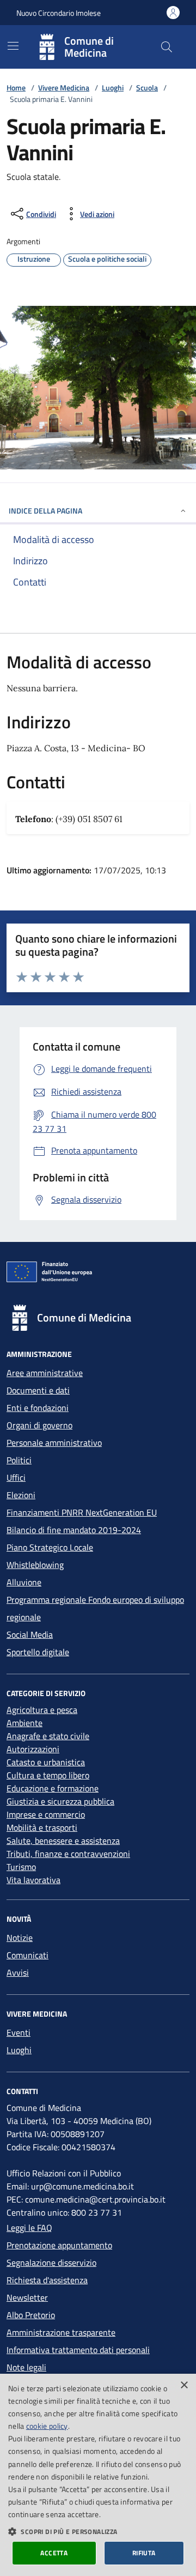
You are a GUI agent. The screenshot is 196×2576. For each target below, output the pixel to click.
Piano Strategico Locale (50, 1547)
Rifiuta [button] (144, 2553)
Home (16, 88)
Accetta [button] (54, 2553)
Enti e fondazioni (38, 1408)
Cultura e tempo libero (48, 1775)
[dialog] (98, 2475)
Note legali (26, 2367)
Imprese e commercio (46, 1814)
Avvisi (18, 1972)
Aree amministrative (45, 1373)
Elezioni (21, 1495)
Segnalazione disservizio (51, 2263)
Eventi (19, 2032)
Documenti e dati (38, 1390)
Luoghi (113, 88)
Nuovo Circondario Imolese (59, 13)
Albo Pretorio (31, 2315)
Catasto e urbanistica (46, 1762)
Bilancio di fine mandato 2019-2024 (74, 1530)
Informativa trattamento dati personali (78, 2350)
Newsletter (27, 2297)
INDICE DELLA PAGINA (45, 511)
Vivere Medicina (64, 88)
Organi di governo (39, 1425)
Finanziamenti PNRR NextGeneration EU (82, 1512)
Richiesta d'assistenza (47, 2280)
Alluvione (24, 1582)
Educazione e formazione (53, 1788)
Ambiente (24, 1723)
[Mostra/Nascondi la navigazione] (13, 46)
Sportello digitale (38, 1652)
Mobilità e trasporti (42, 1827)
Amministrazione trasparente (61, 2332)
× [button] (184, 2385)
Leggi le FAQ (29, 2228)
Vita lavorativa (33, 1880)
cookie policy (47, 2426)
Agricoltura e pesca (42, 1710)
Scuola (147, 88)
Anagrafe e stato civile (48, 1736)
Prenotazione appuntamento (59, 2245)
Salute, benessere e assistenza (63, 1841)
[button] (98, 2531)
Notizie (20, 1938)
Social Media (30, 1634)
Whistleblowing (35, 1565)
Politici (19, 1460)
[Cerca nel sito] (167, 47)
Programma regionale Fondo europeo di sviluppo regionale (95, 1608)
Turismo (21, 1867)
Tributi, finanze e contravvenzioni (68, 1854)
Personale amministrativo (54, 1443)
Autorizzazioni (33, 1749)
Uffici (16, 1477)
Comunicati (27, 1955)
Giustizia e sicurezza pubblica (60, 1801)
